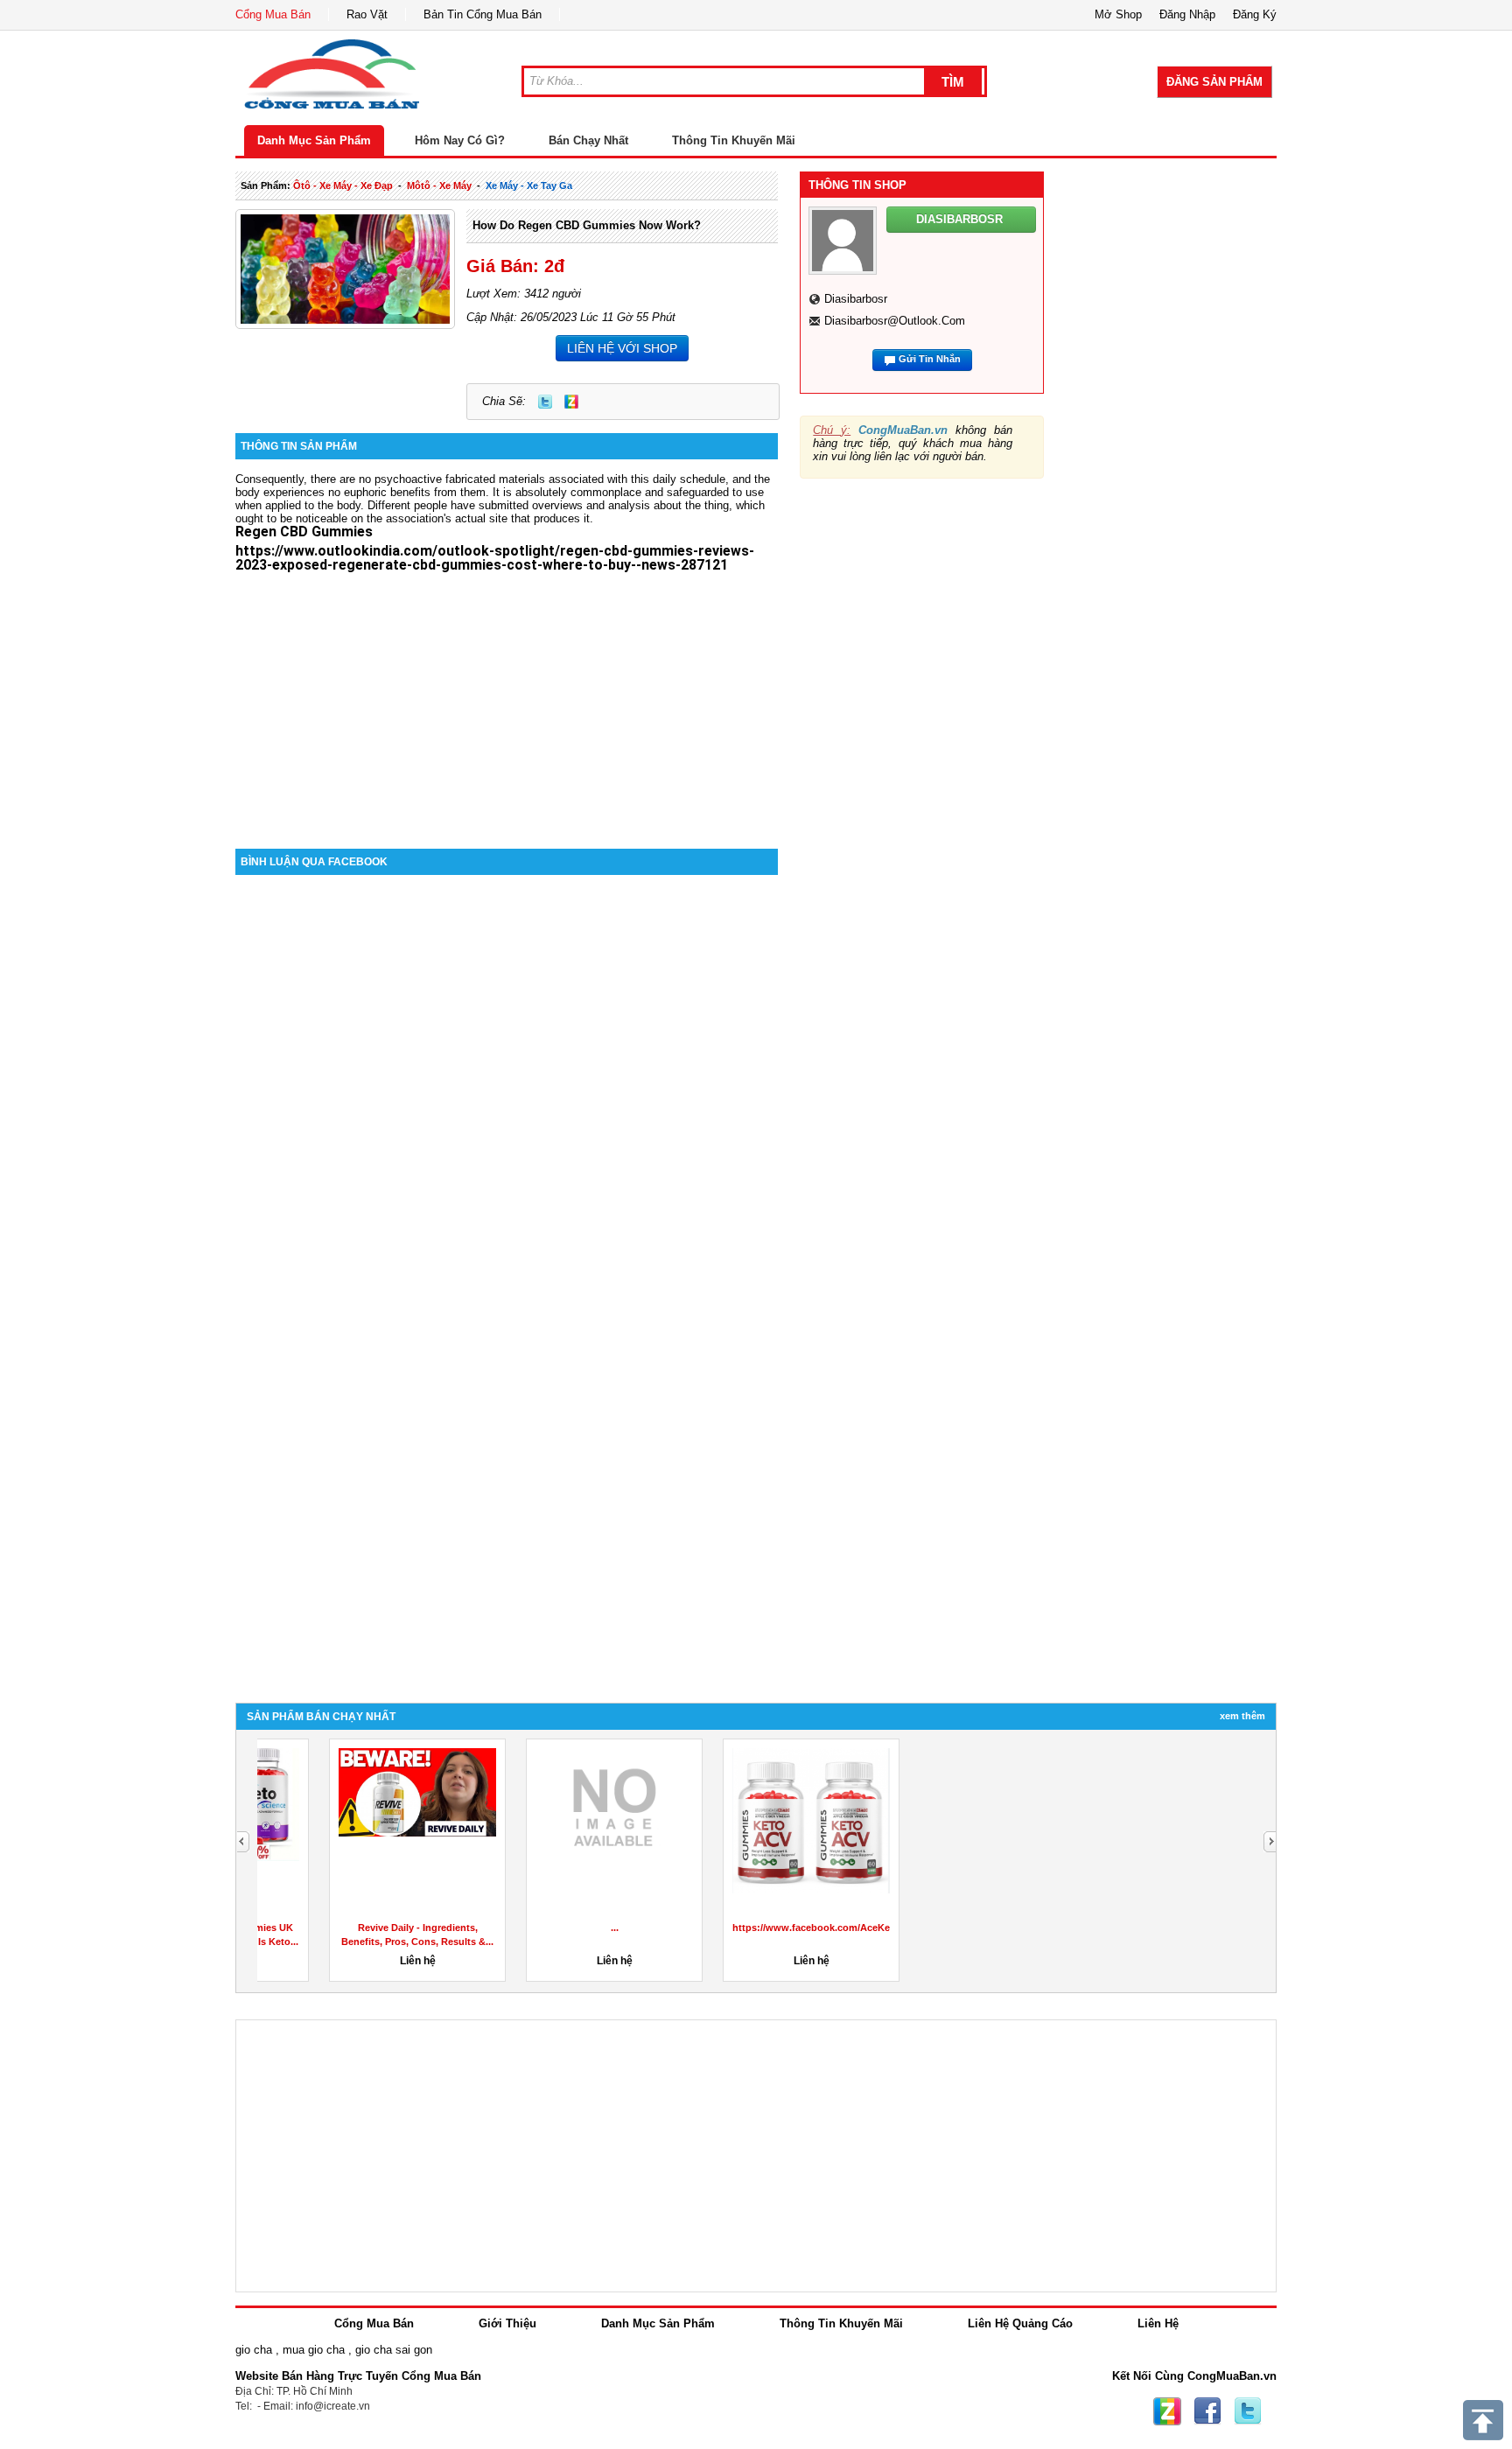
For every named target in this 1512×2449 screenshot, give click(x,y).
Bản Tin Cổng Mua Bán (483, 14)
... (1143, 1928)
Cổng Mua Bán (273, 14)
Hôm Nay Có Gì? (460, 140)
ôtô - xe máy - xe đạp (343, 185)
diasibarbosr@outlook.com (895, 321)
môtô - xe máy (439, 185)
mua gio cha (314, 2350)
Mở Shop (1118, 14)
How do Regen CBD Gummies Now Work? (587, 225)
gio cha (254, 2350)
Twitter (545, 402)
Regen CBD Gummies (304, 532)
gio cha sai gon (394, 2350)
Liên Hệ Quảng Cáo (1020, 2323)
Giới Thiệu (507, 2323)
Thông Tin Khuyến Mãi (734, 140)
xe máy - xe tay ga (529, 185)
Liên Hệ (1158, 2323)
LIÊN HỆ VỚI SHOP (622, 348)
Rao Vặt (367, 14)
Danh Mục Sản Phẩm (314, 140)
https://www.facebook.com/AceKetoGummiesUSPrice (794, 1928)
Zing (571, 402)
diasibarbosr (856, 299)
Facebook (1207, 2411)
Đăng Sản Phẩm (1214, 82)
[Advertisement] (507, 700)
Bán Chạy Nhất (588, 140)
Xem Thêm (1242, 1716)
